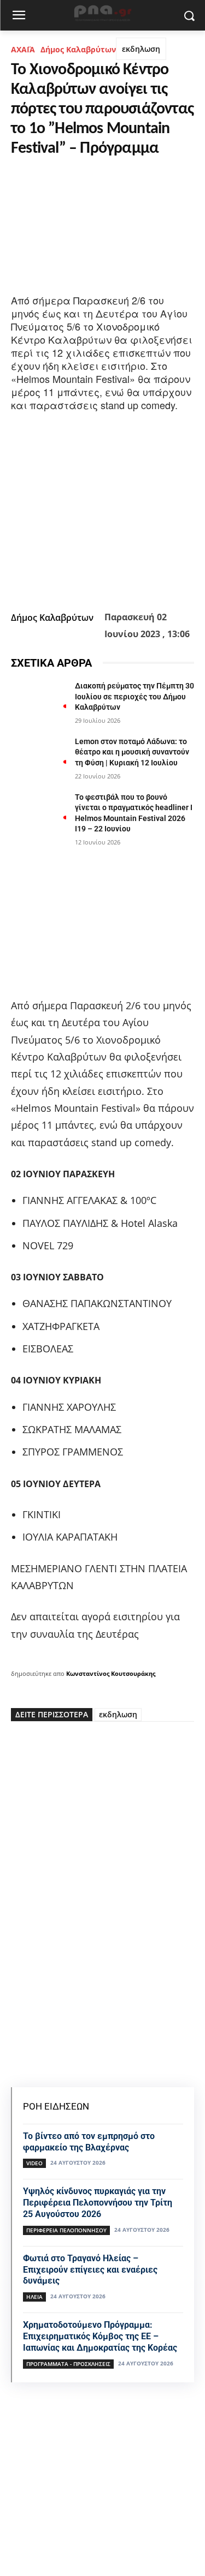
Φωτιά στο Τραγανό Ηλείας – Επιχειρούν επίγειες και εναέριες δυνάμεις (90, 2270)
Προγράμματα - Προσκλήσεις (68, 2364)
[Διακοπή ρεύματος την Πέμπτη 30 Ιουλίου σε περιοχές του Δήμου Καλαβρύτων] (39, 700)
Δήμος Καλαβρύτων (78, 49)
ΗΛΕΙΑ (34, 2297)
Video (34, 2163)
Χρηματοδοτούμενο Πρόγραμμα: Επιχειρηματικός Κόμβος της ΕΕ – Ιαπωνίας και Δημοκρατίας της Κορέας (100, 2336)
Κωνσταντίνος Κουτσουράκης (111, 1673)
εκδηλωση (141, 49)
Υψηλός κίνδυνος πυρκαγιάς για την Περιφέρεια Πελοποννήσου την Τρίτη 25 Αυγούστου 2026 (98, 2203)
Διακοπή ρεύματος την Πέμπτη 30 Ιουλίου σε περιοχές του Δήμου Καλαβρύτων (134, 696)
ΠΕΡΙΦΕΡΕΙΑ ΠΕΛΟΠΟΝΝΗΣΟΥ (66, 2230)
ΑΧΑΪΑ (23, 49)
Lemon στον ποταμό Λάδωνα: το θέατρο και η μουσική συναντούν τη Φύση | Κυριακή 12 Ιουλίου (132, 752)
